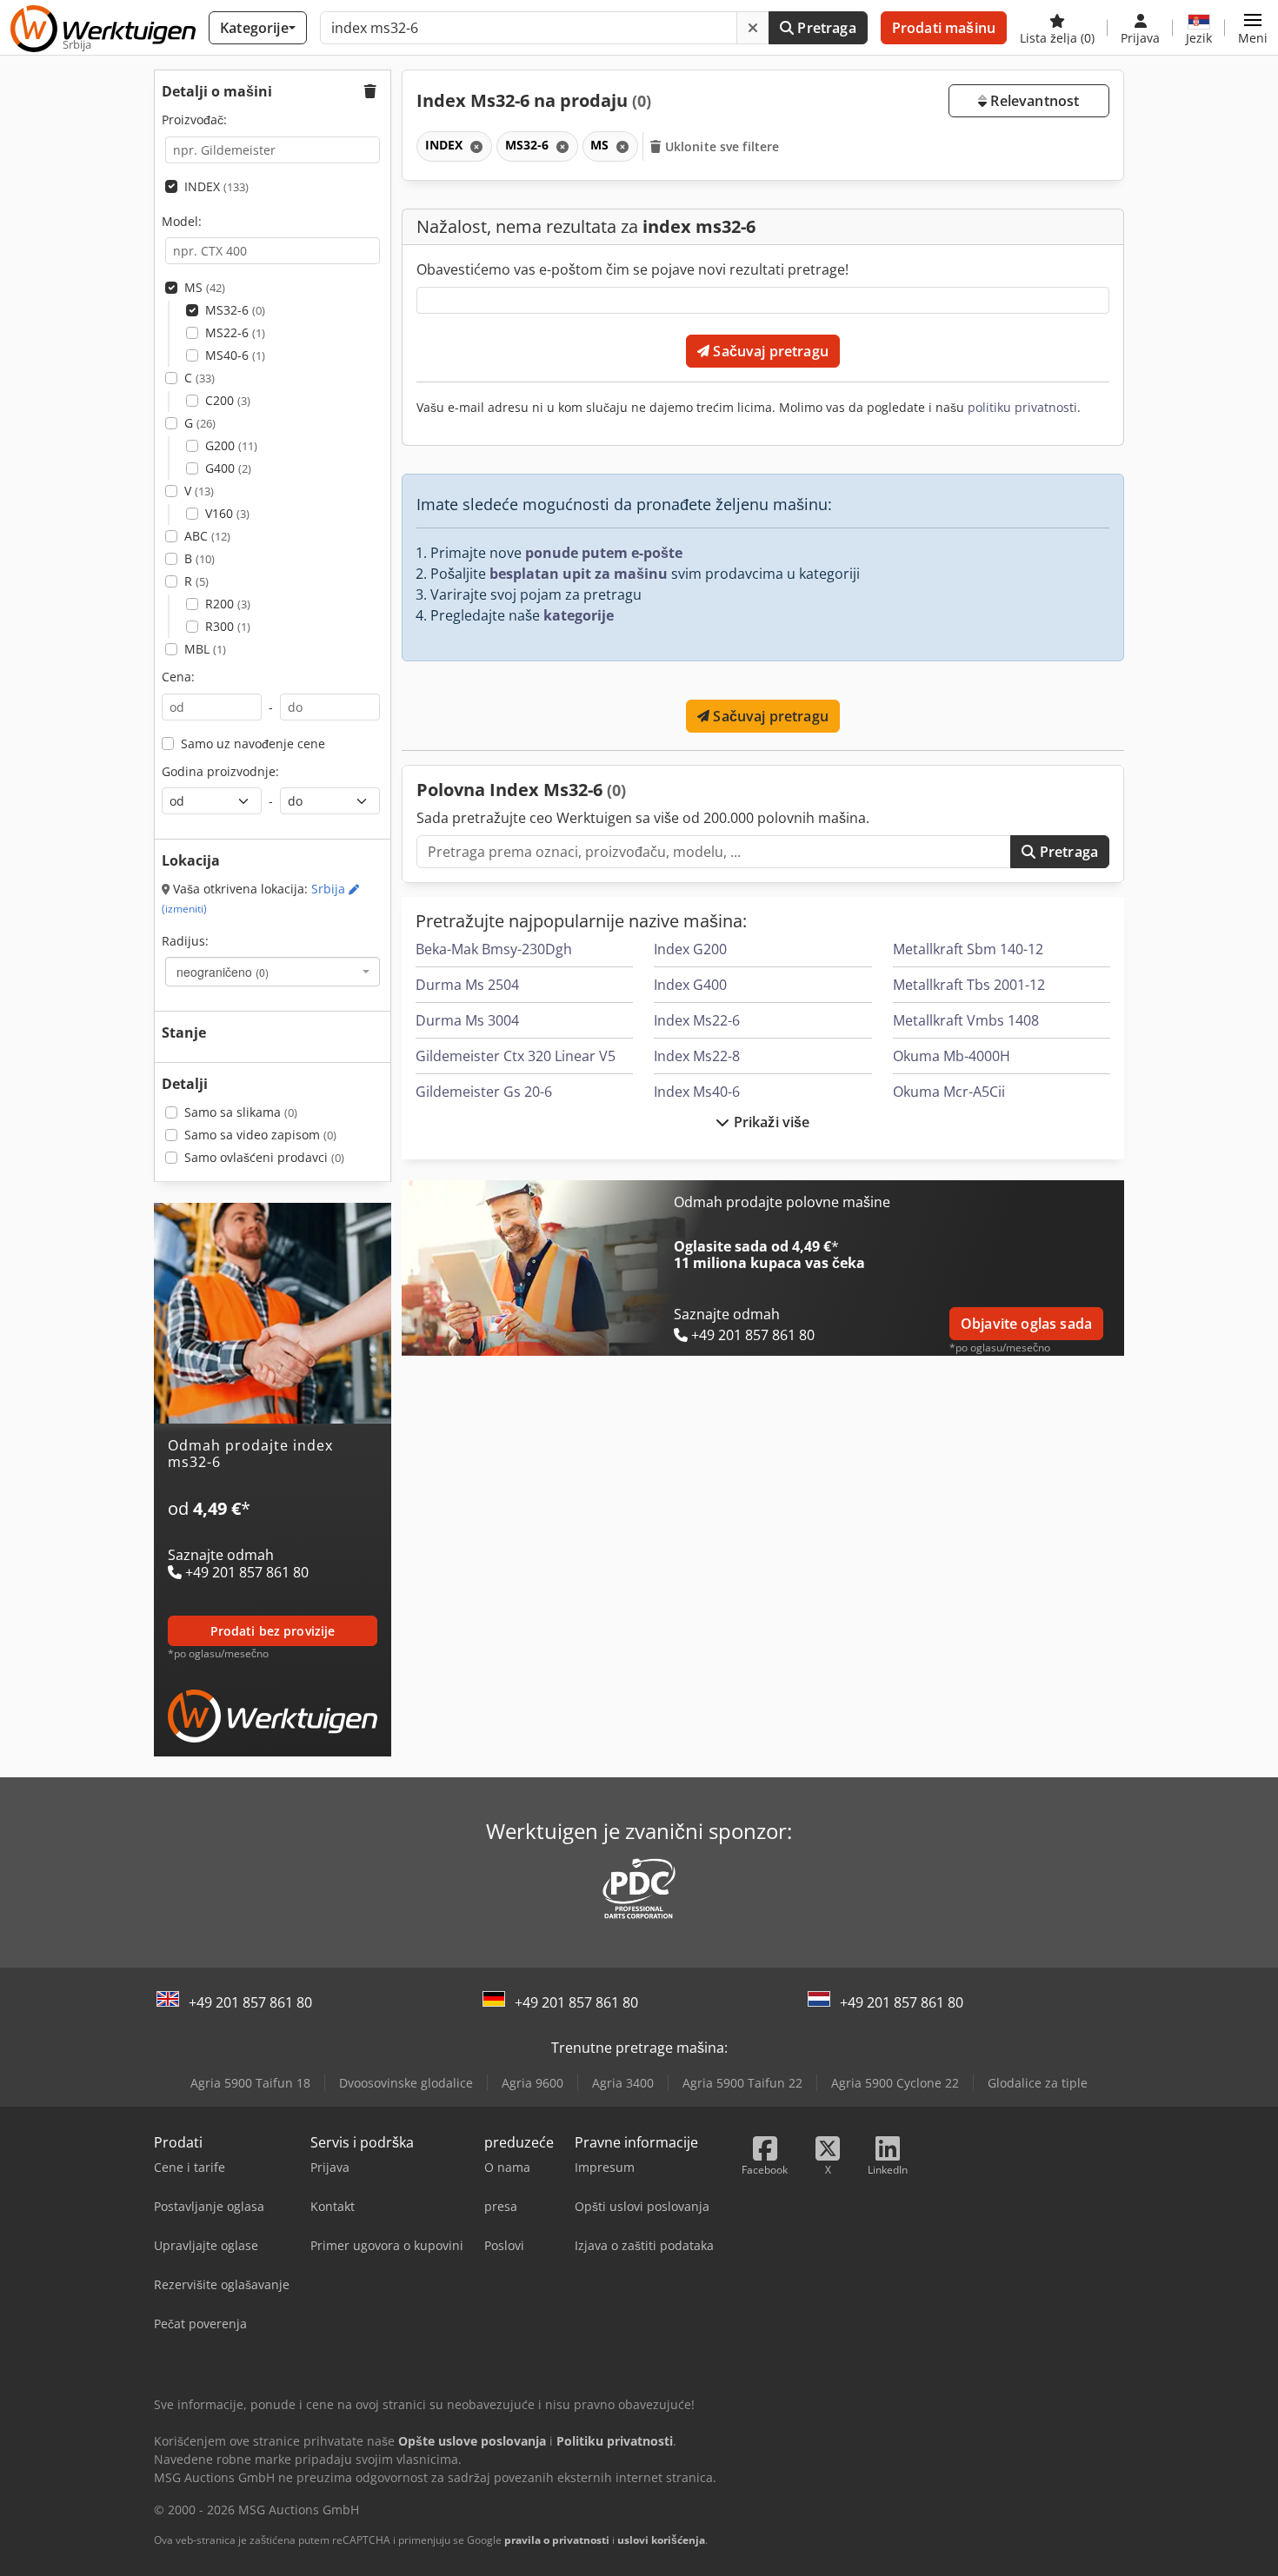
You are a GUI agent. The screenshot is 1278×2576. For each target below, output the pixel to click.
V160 (227, 513)
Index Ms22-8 (697, 1056)
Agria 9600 (532, 2083)
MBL (205, 649)
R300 (228, 626)
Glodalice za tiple (1038, 2083)
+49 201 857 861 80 (250, 2002)
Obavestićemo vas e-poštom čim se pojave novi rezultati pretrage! (632, 269)
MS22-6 (235, 332)
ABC (207, 536)
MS (205, 287)
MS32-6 (235, 310)
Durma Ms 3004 (467, 1020)
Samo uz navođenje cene (253, 744)
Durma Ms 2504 (467, 985)
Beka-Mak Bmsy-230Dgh (494, 949)
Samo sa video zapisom (260, 1135)
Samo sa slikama (241, 1112)
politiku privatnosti (1022, 407)
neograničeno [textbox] (223, 972)
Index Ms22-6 (697, 1020)
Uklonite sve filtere (721, 146)
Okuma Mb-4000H (952, 1056)
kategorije (579, 615)
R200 (228, 604)
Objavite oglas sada (1026, 1324)
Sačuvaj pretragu (769, 351)
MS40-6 (235, 355)
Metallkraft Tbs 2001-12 (969, 985)
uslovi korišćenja (661, 2540)
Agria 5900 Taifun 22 (742, 2083)
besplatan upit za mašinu (579, 574)
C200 (228, 400)
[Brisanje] (753, 28)
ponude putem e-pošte (604, 553)
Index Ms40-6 (697, 1092)
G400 (228, 468)
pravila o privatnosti (557, 2540)
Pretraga (825, 28)
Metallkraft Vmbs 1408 (966, 1020)
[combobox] (273, 972)
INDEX (216, 186)
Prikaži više (770, 1122)
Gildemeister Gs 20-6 (484, 1092)
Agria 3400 (623, 2083)
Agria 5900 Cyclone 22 (895, 2083)
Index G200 (690, 949)
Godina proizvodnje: (220, 771)
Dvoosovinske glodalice (406, 2083)
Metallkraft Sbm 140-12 (968, 949)
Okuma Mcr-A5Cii (949, 1092)
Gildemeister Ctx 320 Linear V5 (516, 1056)
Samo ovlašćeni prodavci (264, 1157)
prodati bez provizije (273, 1631)
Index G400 (690, 985)
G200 (231, 445)
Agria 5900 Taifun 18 (250, 2083)
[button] (1253, 28)
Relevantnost (1033, 101)
